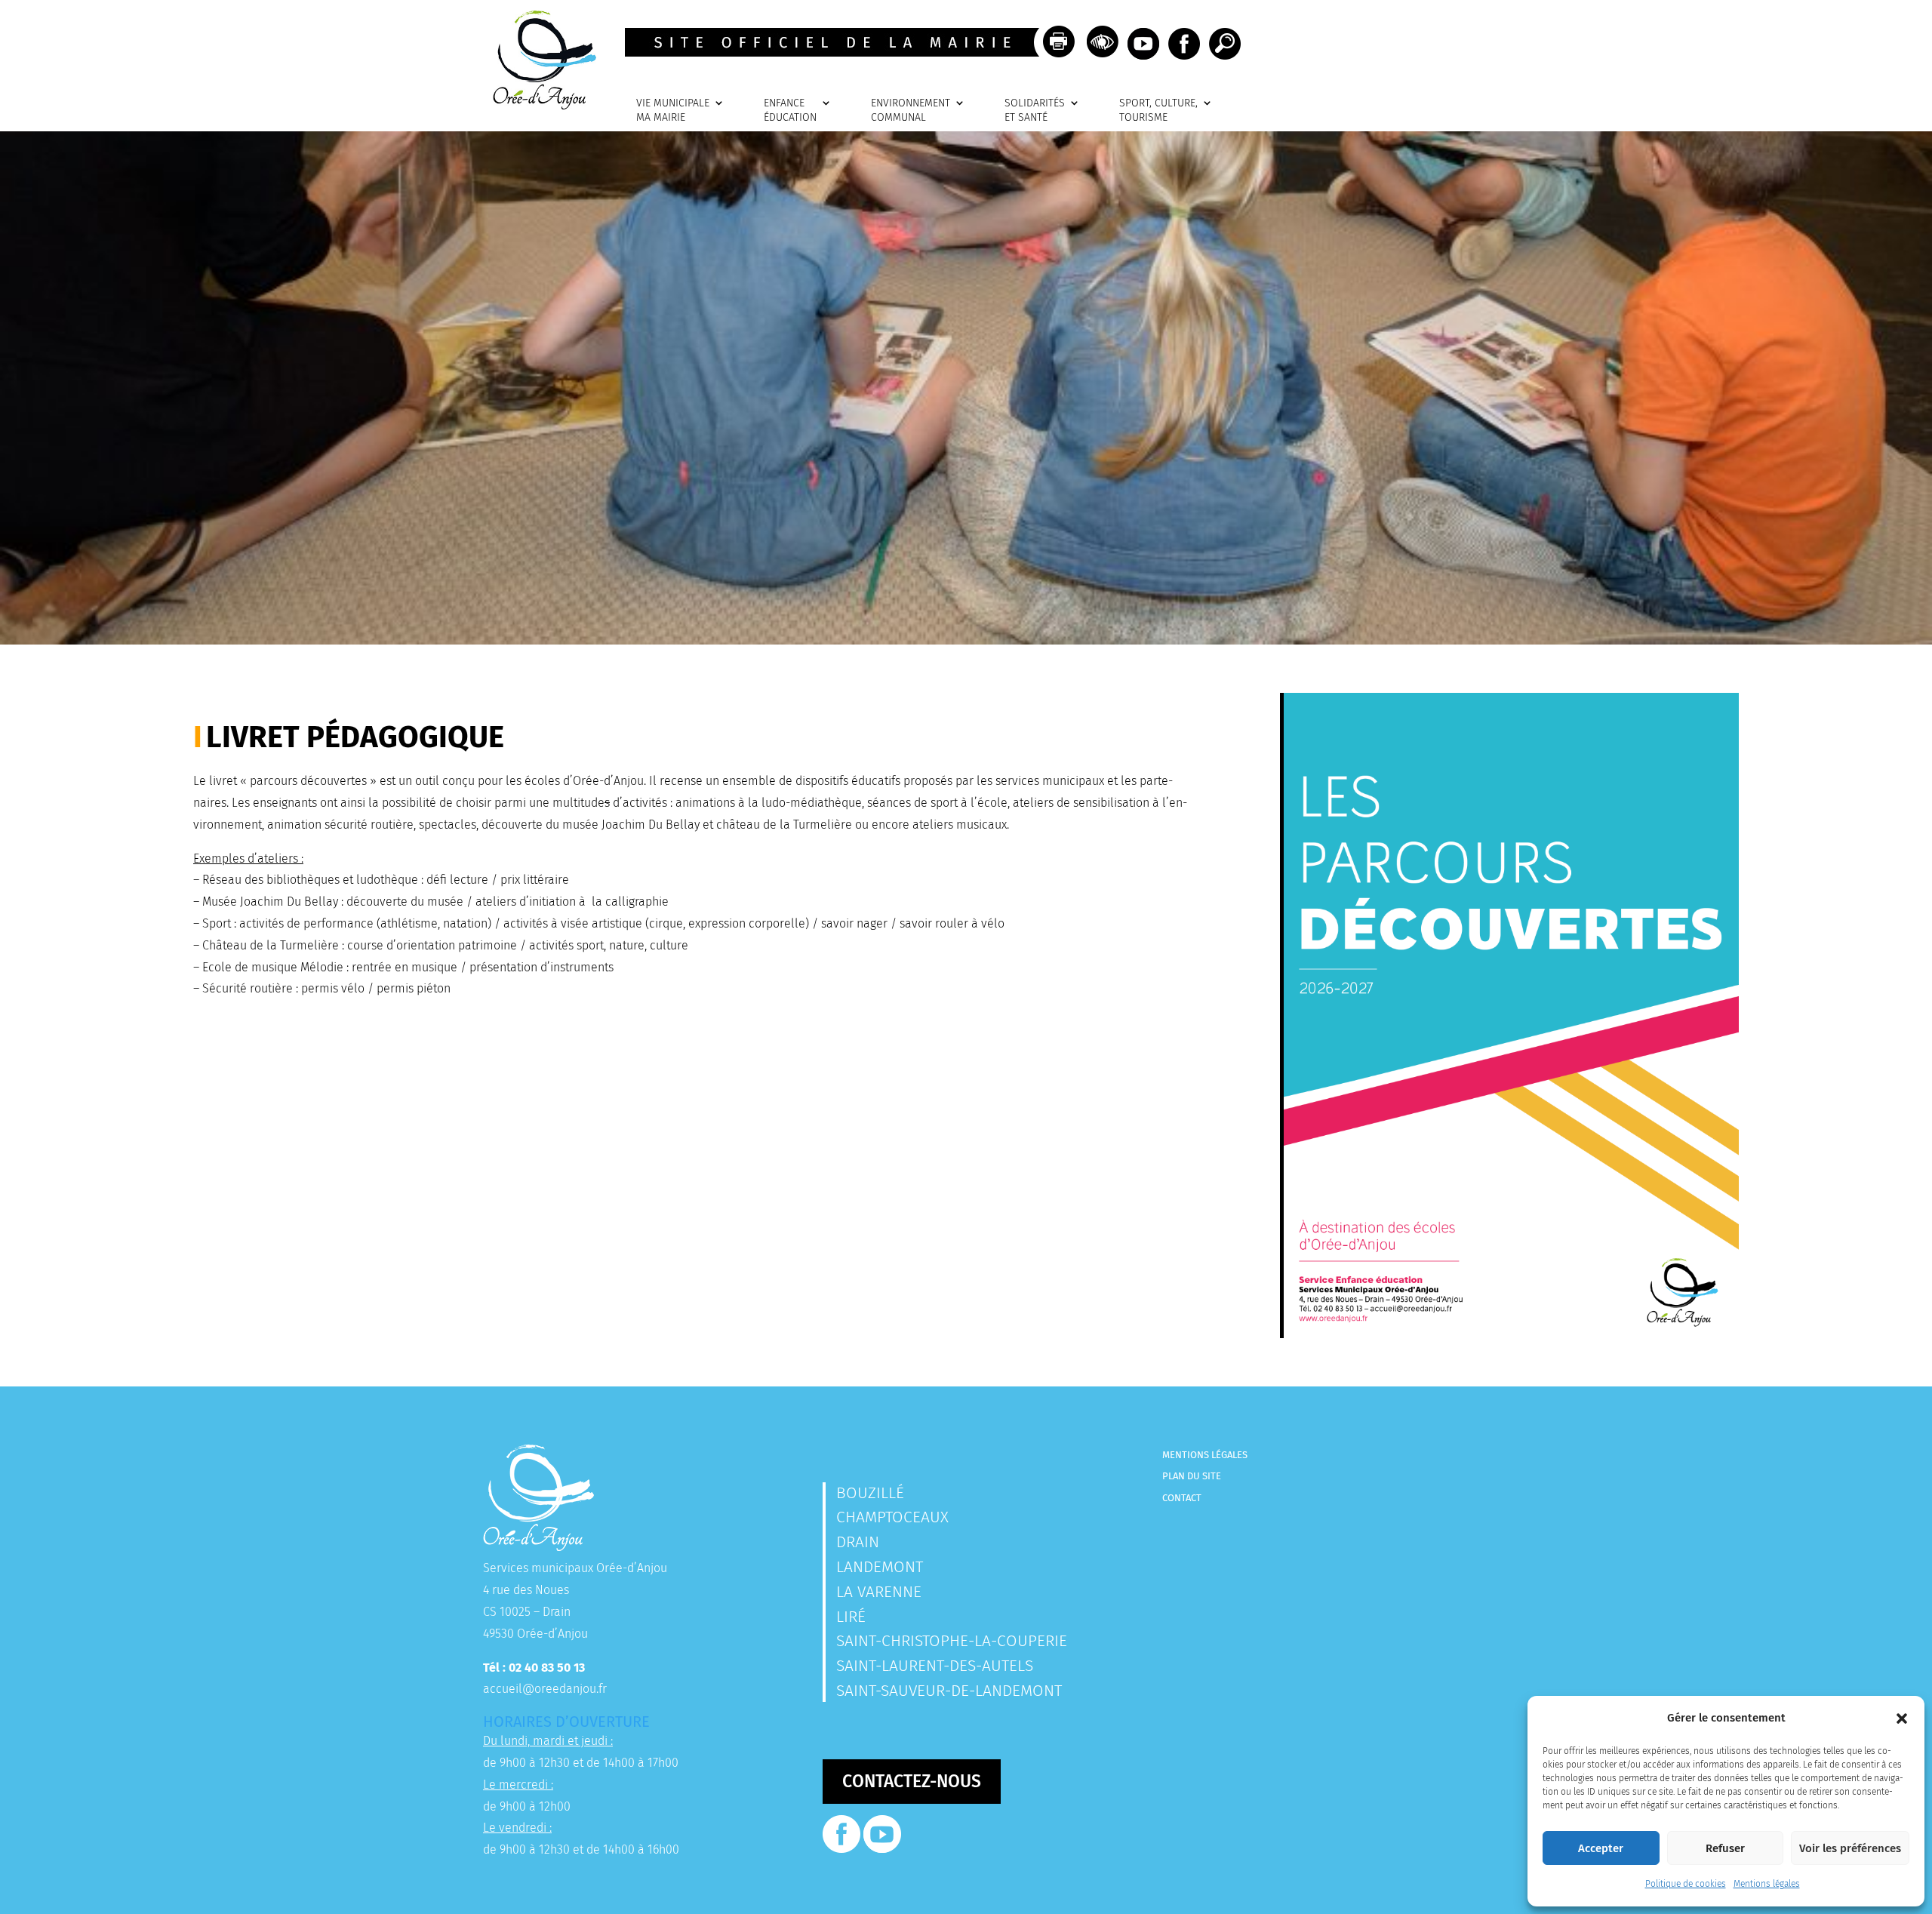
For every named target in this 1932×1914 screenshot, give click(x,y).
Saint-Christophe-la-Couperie (952, 1641)
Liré (851, 1617)
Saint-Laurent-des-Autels (935, 1666)
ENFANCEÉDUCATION (790, 111)
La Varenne (879, 1592)
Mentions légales (1767, 1884)
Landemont (880, 1567)
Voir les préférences (1850, 1848)
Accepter (1601, 1848)
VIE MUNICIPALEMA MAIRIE (673, 111)
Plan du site (1192, 1476)
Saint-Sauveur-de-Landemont (949, 1691)
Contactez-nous (912, 1781)
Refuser (1725, 1848)
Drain (858, 1542)
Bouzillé (870, 1493)
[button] (1902, 1719)
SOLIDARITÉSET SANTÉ (1035, 111)
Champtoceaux (892, 1517)
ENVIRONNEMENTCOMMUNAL (911, 111)
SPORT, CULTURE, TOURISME (1158, 111)
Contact (1182, 1498)
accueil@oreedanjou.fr (545, 1689)
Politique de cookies (1686, 1884)
